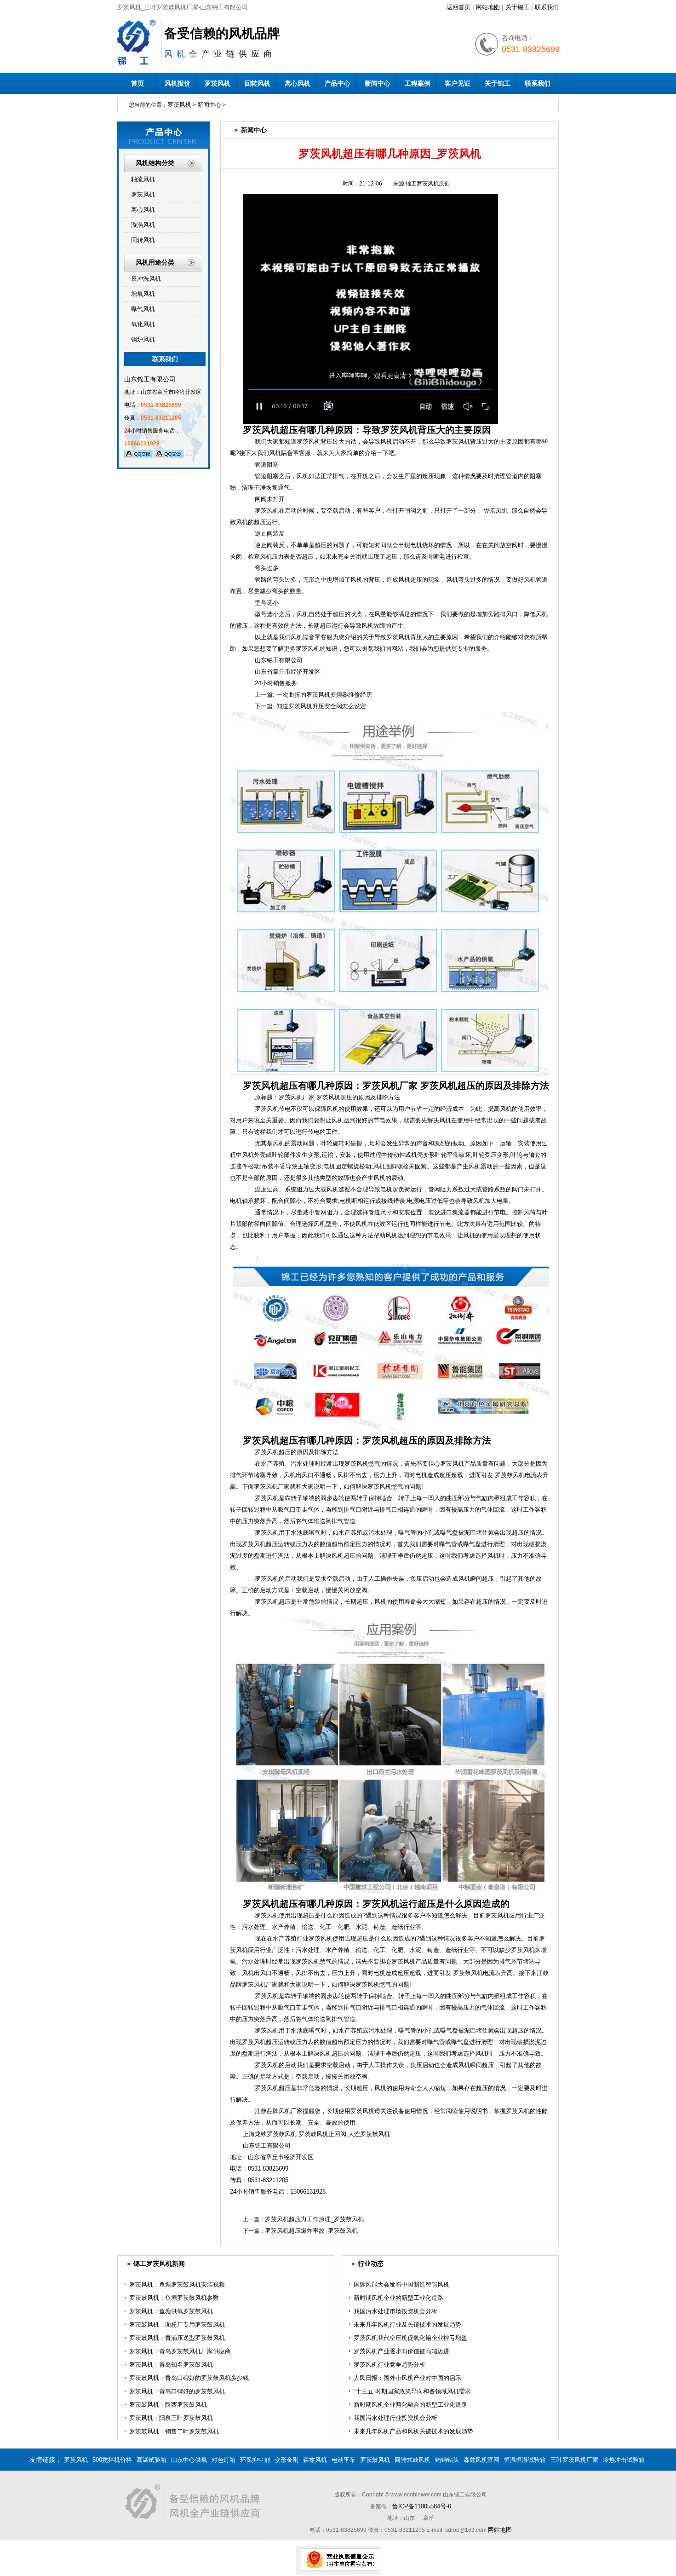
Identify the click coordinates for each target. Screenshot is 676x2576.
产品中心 (338, 83)
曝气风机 (143, 309)
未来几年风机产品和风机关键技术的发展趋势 (413, 2431)
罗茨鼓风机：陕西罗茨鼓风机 (168, 2405)
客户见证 (458, 83)
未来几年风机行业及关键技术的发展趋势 (407, 2325)
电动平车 (344, 2460)
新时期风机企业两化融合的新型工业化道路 (410, 2405)
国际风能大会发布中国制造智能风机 (401, 2284)
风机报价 (178, 83)
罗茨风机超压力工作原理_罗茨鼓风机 (314, 2219)
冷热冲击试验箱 (624, 2460)
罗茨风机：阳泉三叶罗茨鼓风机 (171, 2418)
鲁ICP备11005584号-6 (422, 2506)
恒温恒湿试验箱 (525, 2460)
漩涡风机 (143, 225)
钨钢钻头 (447, 2460)
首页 (137, 83)
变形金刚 (286, 2460)
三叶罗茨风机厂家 (574, 2460)
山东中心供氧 (189, 2460)
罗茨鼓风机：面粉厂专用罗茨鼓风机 (177, 2325)
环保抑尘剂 (255, 2460)
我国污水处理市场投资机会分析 (395, 2311)
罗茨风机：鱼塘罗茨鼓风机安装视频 (177, 2284)
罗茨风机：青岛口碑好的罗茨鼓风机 (177, 2391)
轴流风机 (143, 179)
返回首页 (458, 7)
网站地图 (488, 7)
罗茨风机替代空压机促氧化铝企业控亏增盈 (410, 2338)
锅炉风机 (143, 339)
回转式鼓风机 (412, 2460)
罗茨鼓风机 (375, 2460)
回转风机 (258, 83)
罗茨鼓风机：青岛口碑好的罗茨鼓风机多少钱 (189, 2378)
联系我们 (547, 7)
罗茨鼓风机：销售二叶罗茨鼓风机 (174, 2431)
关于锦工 (517, 7)
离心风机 (298, 83)
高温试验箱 (152, 2460)
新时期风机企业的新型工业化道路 (398, 2298)
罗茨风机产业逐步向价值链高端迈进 (401, 2351)
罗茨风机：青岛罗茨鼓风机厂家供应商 (180, 2351)
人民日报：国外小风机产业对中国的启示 (407, 2378)
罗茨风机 (218, 83)
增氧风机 (143, 294)
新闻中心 (378, 83)
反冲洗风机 (146, 279)
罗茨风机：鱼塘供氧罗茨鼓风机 (171, 2311)
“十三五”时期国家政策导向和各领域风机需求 (412, 2391)
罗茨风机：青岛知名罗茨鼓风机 (171, 2365)
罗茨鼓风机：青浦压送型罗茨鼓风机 (177, 2338)
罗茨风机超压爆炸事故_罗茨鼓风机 (311, 2231)
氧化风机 (143, 324)
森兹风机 (315, 2460)
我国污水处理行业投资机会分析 (395, 2418)
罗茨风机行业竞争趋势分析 (390, 2365)
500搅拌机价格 (112, 2460)
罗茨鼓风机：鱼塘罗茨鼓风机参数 (174, 2298)
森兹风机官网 (481, 2460)
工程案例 (418, 83)
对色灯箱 (223, 2460)
